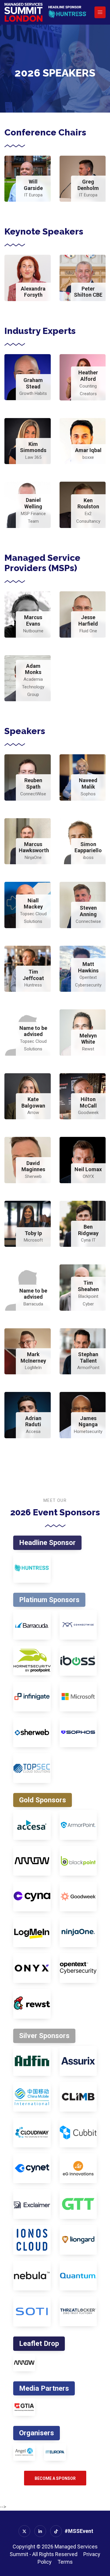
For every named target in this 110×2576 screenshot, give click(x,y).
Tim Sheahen (88, 1286)
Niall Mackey (33, 904)
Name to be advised (33, 1031)
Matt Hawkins (88, 967)
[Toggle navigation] (100, 12)
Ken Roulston (88, 504)
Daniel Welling (33, 503)
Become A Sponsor (55, 2478)
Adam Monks (33, 669)
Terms (65, 2562)
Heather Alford (88, 376)
